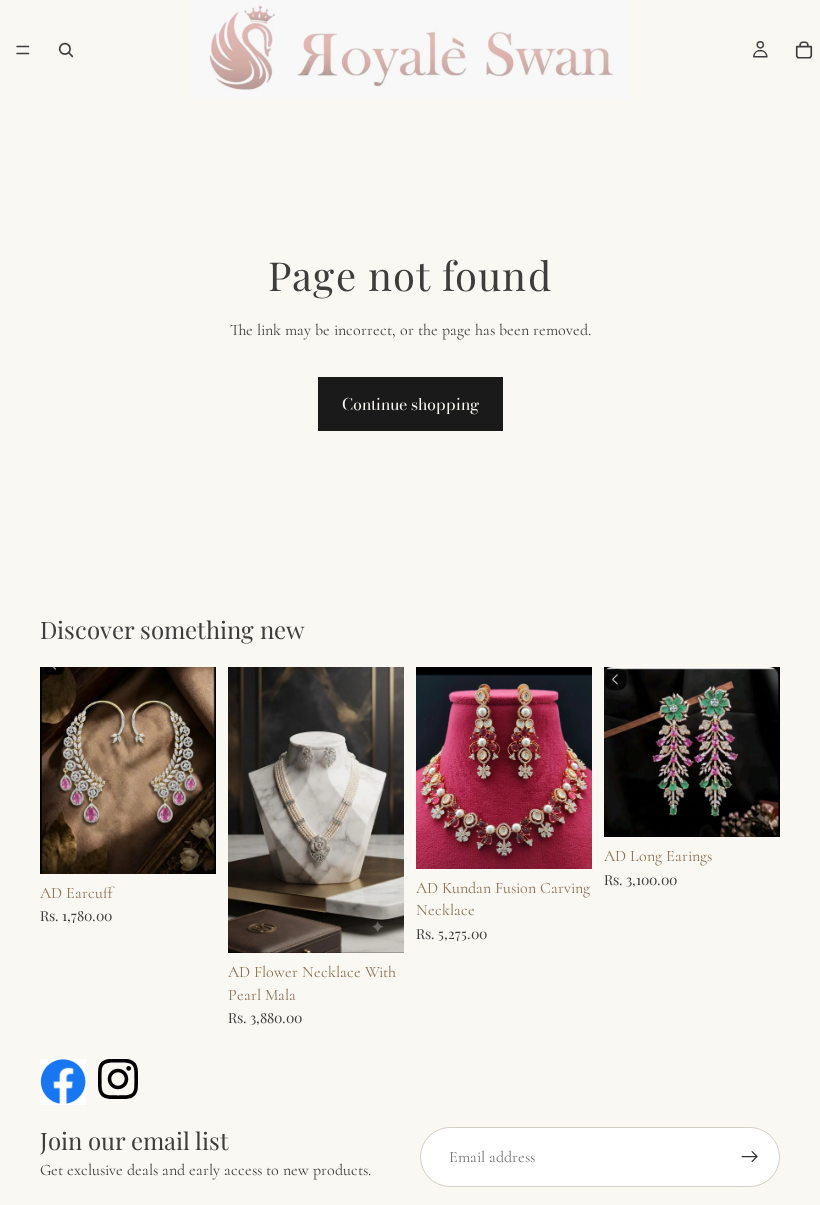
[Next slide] (382, 810)
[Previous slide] (250, 810)
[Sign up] (750, 1157)
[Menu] (23, 50)
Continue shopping (410, 404)
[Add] (185, 843)
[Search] (66, 50)
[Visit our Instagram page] (118, 1079)
